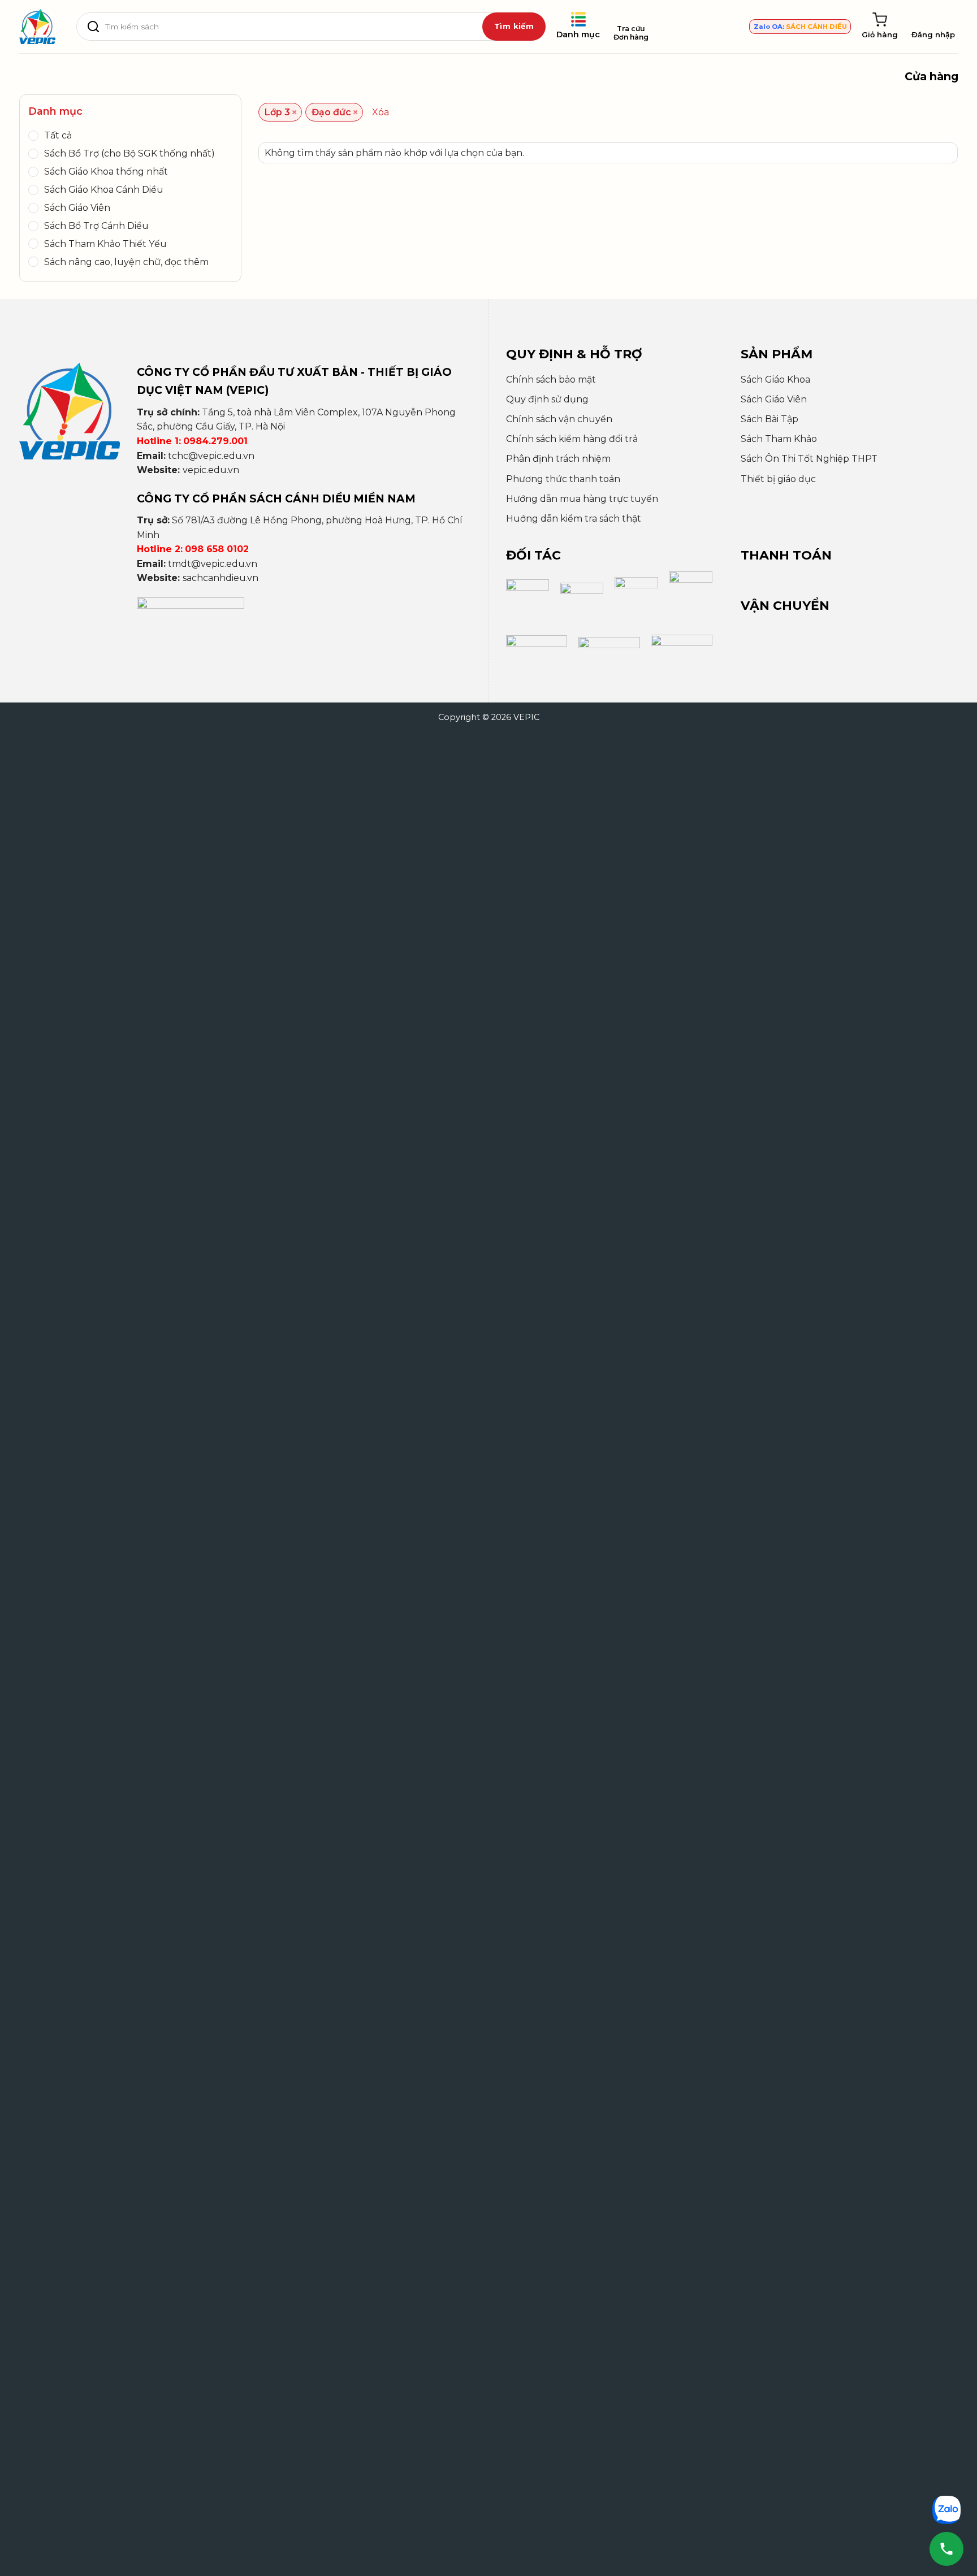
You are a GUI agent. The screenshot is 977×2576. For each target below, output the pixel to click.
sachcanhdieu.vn (221, 578)
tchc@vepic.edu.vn (211, 456)
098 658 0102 (217, 549)
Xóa (381, 112)
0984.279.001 (215, 441)
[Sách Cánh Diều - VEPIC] (37, 27)
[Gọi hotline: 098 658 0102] (946, 2549)
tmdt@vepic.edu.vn (213, 564)
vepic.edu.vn (211, 470)
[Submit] (514, 27)
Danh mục (578, 34)
